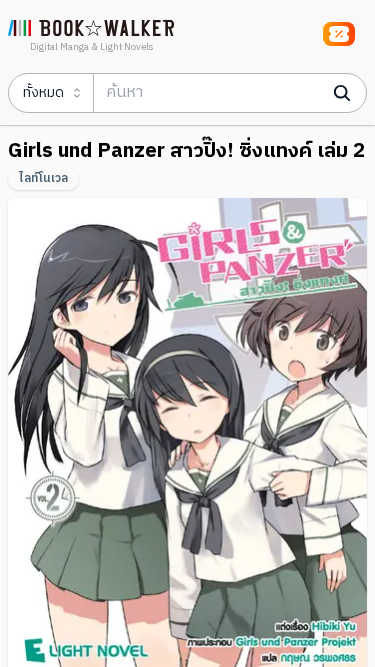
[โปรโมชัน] (339, 34)
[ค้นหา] (342, 93)
